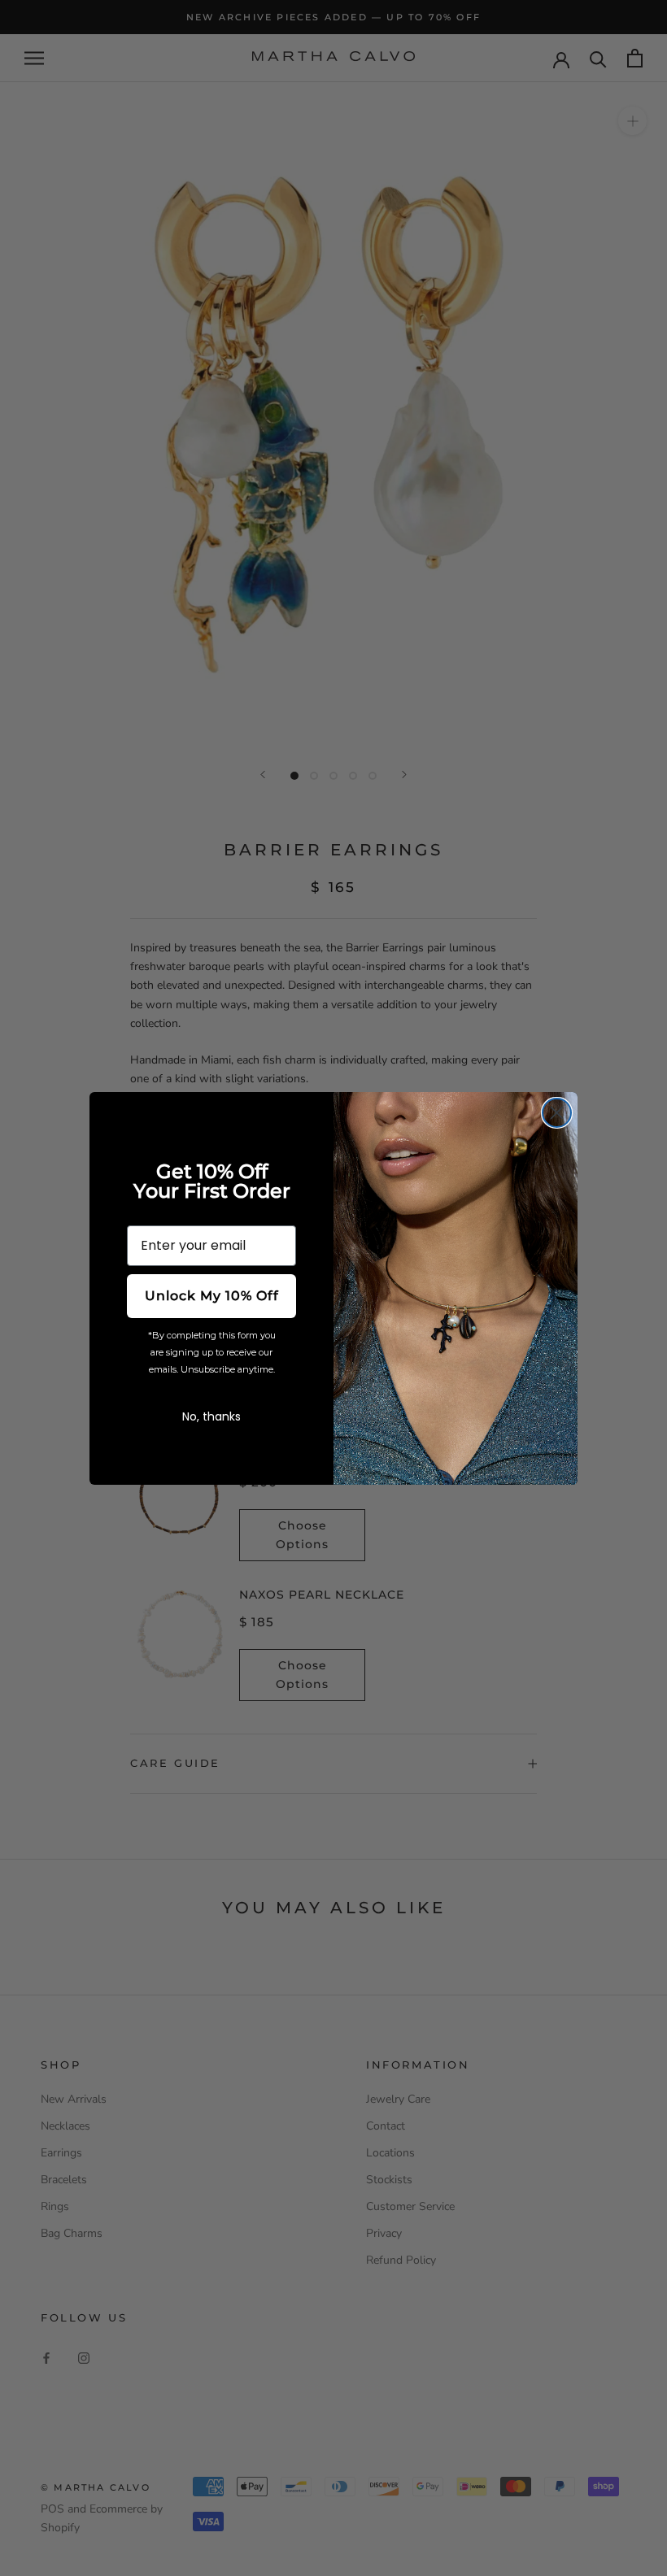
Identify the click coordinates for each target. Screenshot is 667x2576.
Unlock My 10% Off (212, 1296)
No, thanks (211, 1416)
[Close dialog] (557, 1113)
